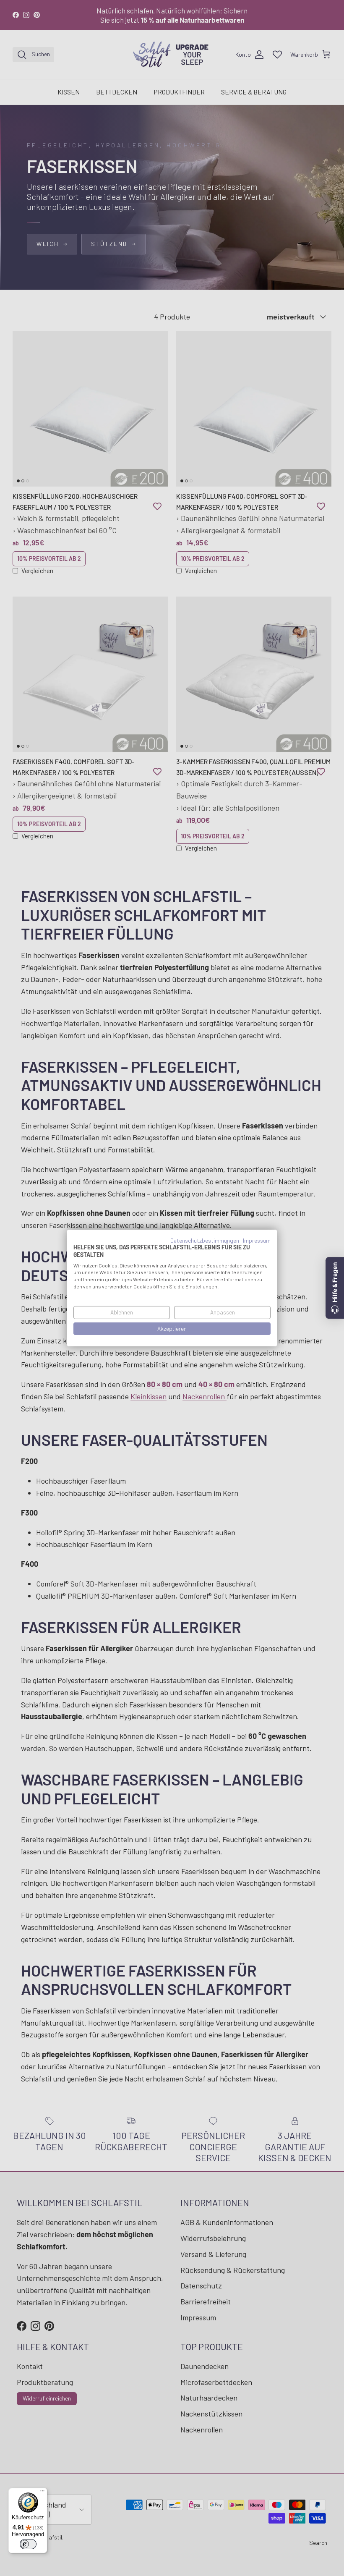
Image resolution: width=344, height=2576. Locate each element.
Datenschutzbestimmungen (205, 1240)
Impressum (257, 1240)
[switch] (28, 2544)
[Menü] (42, 2493)
